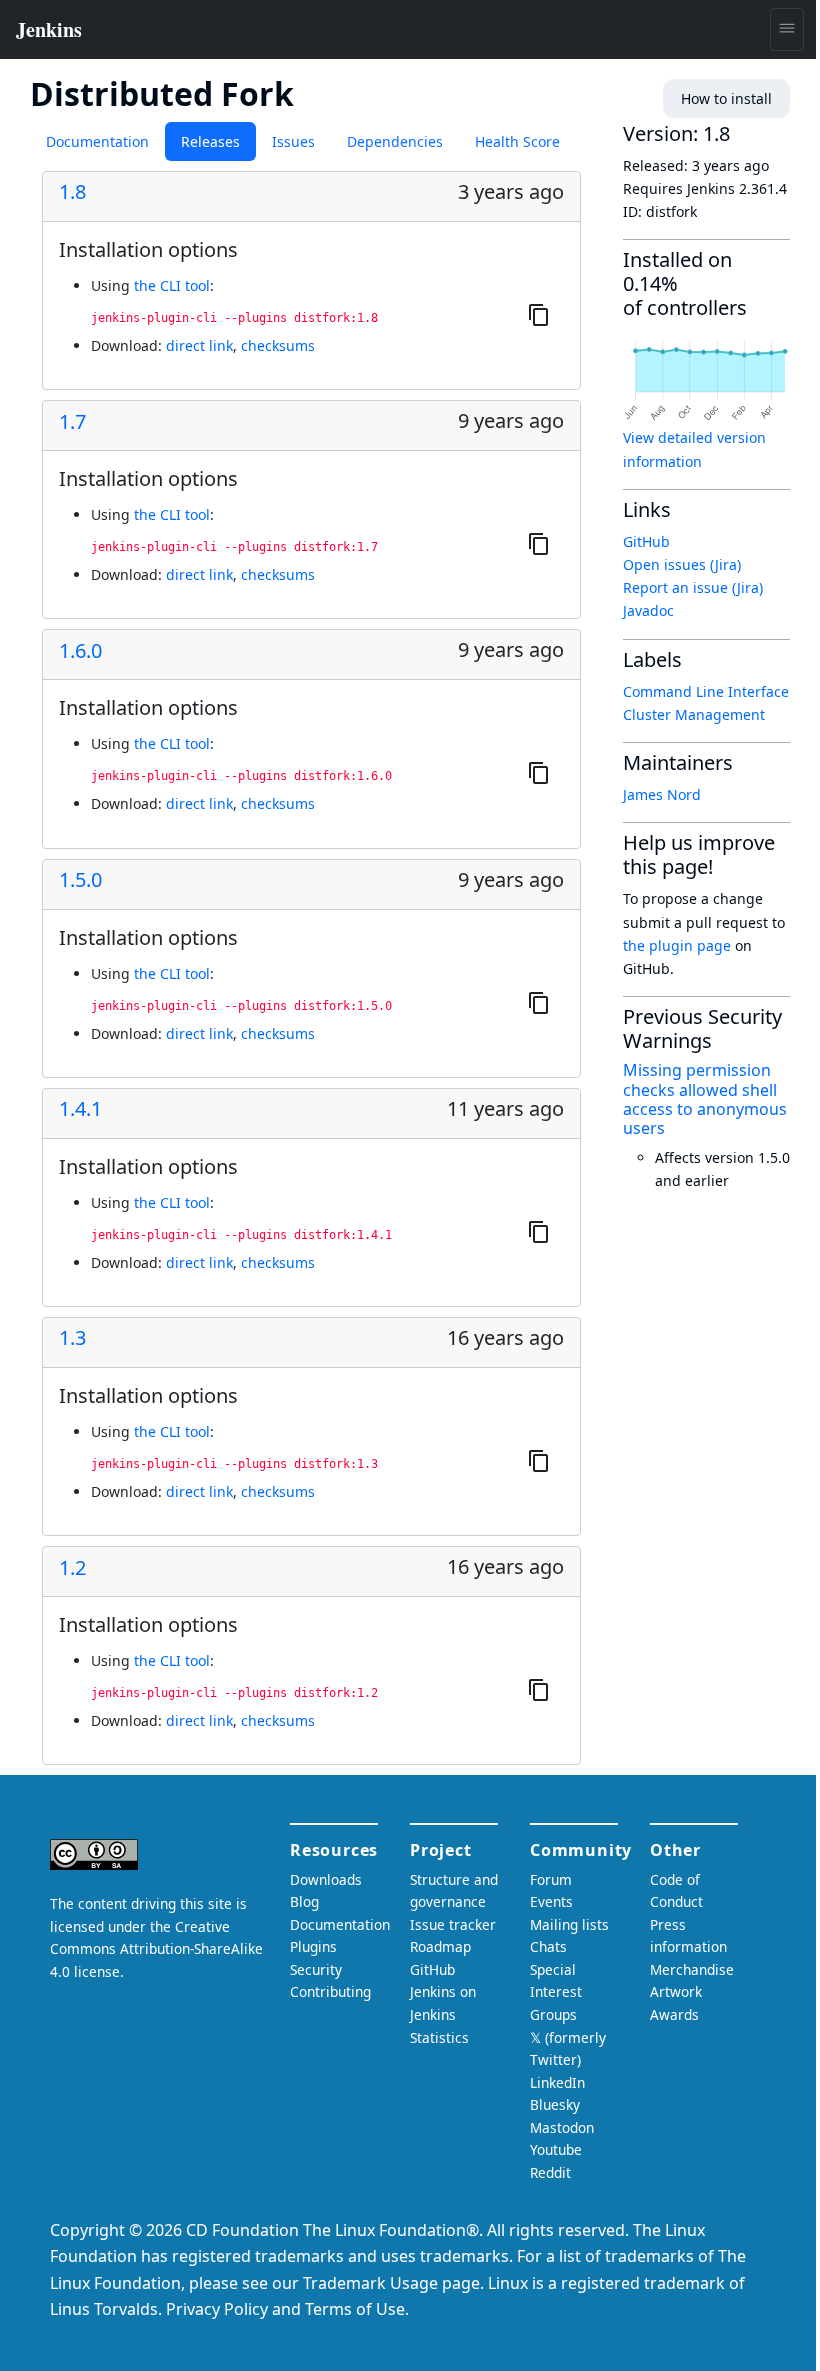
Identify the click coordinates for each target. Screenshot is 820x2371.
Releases (210, 141)
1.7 (72, 422)
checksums (278, 345)
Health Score (517, 141)
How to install (726, 98)
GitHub (646, 541)
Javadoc (648, 610)
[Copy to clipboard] (539, 314)
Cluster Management (694, 714)
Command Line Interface (706, 691)
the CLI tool (172, 285)
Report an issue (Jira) (693, 587)
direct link (199, 345)
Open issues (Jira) (682, 564)
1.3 (72, 1338)
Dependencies (395, 141)
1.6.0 (80, 651)
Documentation (97, 141)
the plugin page (677, 945)
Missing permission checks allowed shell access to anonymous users (705, 1099)
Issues (293, 141)
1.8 (72, 192)
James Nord (662, 794)
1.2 (72, 1568)
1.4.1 (80, 1109)
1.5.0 (80, 880)
